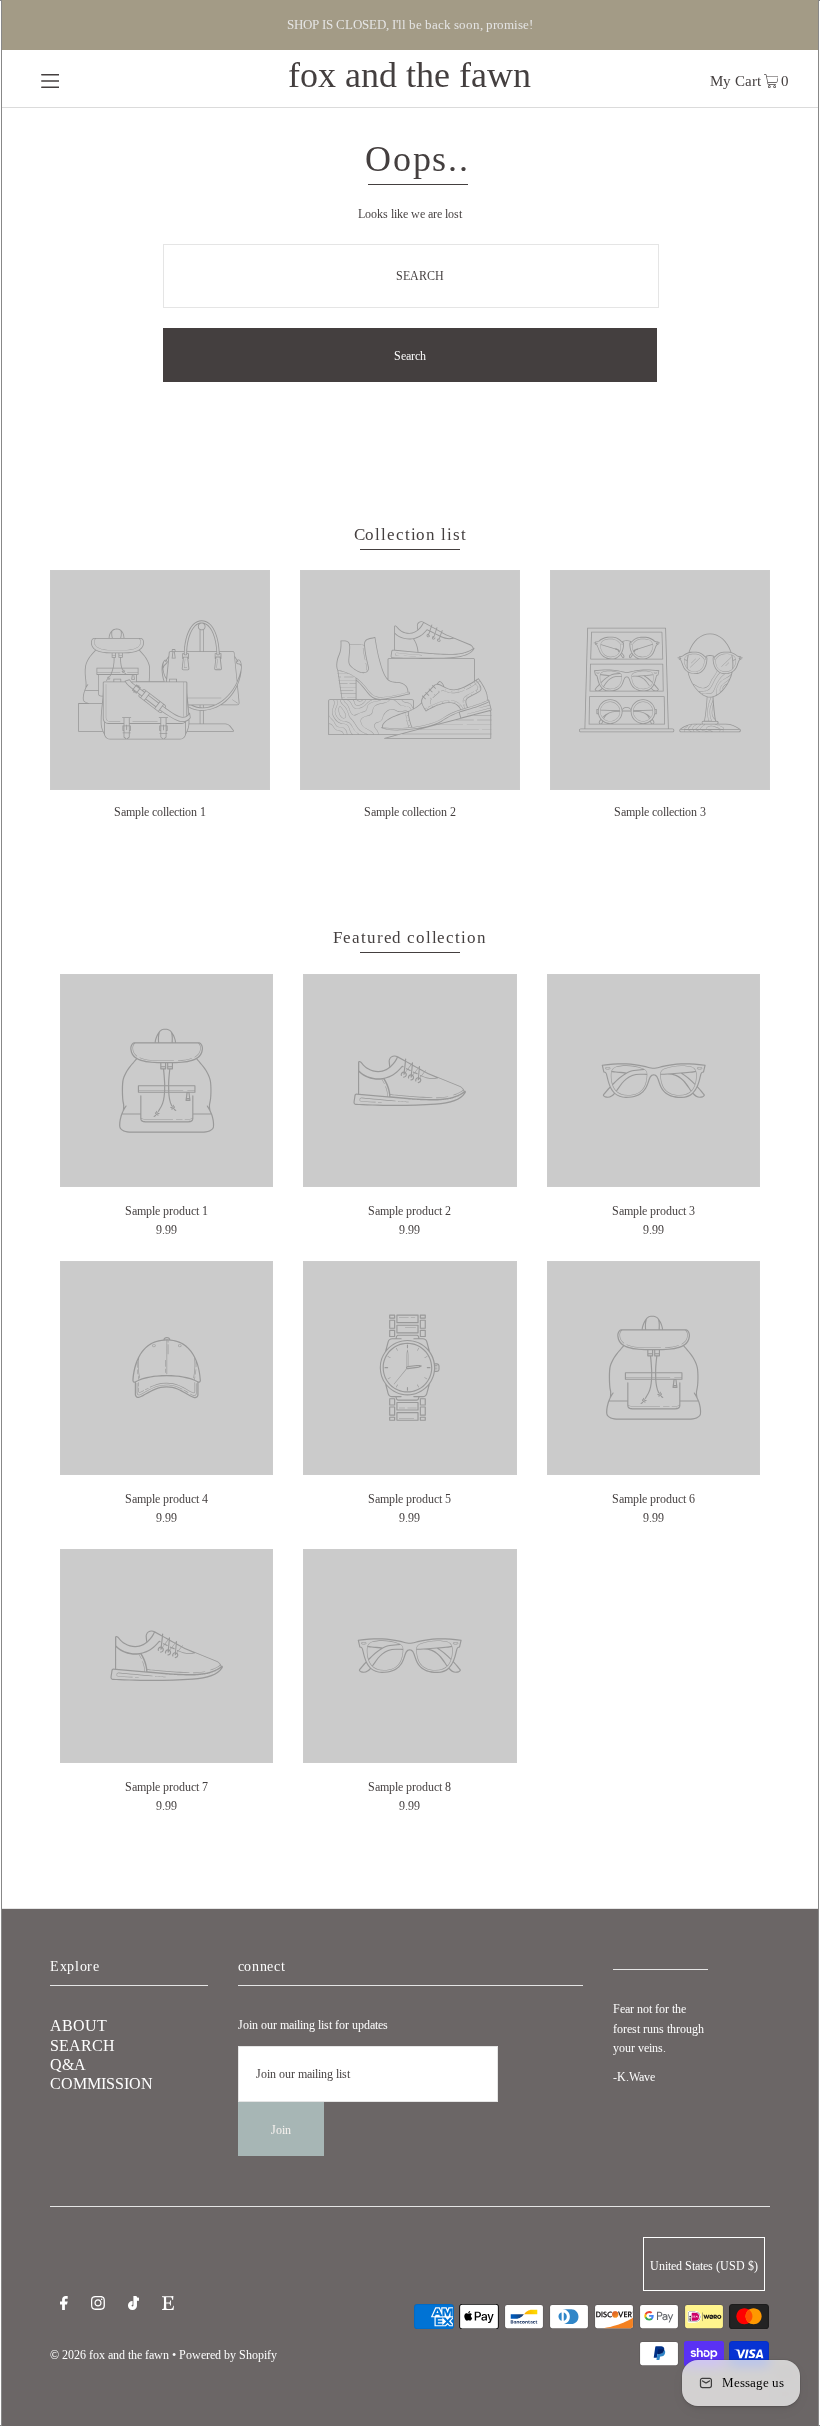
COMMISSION (101, 2083)
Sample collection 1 (160, 812)
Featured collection (409, 937)
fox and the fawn (409, 75)
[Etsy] (168, 2306)
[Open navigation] (92, 79)
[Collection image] (160, 783)
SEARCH (82, 2045)
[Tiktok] (133, 2306)
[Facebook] (64, 2306)
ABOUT (78, 2025)
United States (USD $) (704, 2266)
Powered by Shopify (228, 2355)
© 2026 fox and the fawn (109, 2355)
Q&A (68, 2064)
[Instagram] (98, 2306)
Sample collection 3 (660, 812)
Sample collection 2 (410, 812)
